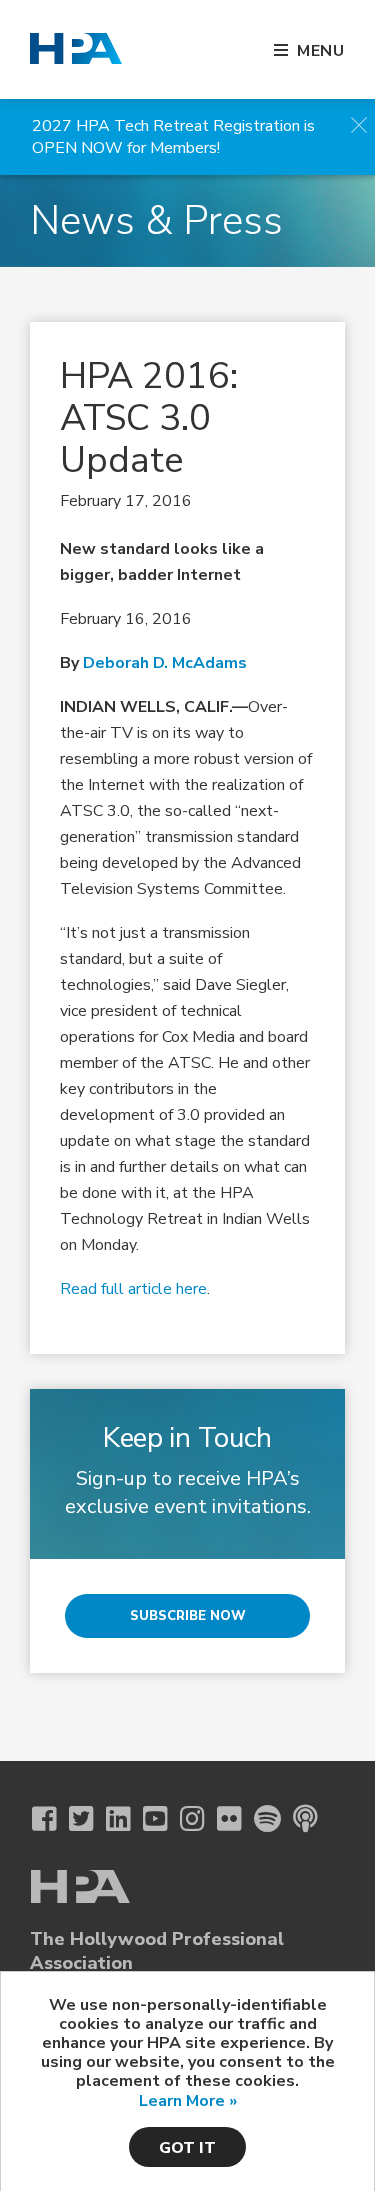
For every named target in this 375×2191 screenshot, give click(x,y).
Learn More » (188, 2101)
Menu (321, 51)
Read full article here (133, 1289)
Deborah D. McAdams (165, 663)
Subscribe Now (188, 1616)
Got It (187, 2148)
